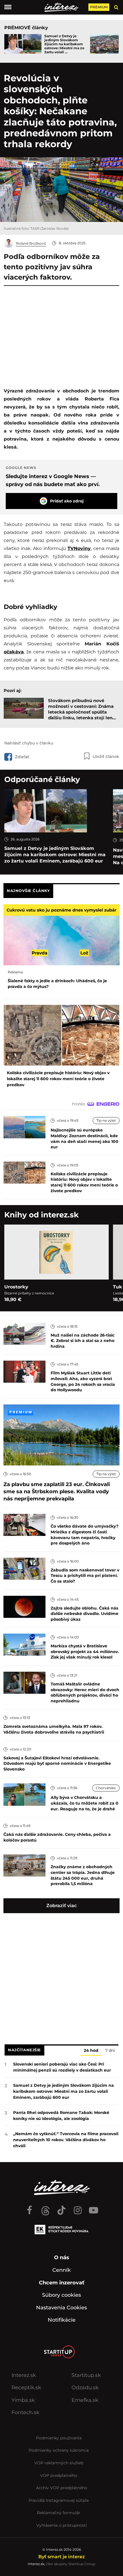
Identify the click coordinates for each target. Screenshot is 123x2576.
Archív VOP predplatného (62, 2488)
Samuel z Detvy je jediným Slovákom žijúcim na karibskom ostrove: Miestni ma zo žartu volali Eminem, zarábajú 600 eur (55, 855)
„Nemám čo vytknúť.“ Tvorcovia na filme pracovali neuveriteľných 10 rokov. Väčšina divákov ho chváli (66, 2140)
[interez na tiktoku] (61, 2208)
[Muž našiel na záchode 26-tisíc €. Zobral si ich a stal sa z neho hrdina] (24, 1333)
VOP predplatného (59, 2475)
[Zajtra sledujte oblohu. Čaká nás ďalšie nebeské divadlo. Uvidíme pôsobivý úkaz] (24, 1606)
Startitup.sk (86, 2375)
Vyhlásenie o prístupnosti (62, 2525)
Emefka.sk (85, 2400)
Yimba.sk (23, 2400)
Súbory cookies (61, 2295)
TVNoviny (79, 548)
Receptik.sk (26, 2388)
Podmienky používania (59, 2438)
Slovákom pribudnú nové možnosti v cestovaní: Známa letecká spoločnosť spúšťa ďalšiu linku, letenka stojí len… (82, 709)
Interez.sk (24, 2375)
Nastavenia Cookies (61, 2308)
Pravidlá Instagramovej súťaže (59, 2500)
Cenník (61, 2270)
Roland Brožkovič (31, 243)
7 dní (110, 2051)
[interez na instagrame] (78, 2208)
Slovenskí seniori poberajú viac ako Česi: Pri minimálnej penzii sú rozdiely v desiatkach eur (62, 2067)
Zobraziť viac (61, 1906)
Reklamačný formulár (59, 2513)
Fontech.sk (25, 2412)
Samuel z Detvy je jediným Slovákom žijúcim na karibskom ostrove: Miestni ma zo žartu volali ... (64, 44)
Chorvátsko (106, 1788)
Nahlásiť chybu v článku (29, 743)
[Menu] (8, 7)
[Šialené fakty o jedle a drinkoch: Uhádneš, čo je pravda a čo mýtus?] (61, 935)
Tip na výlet (106, 1120)
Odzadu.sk (85, 2388)
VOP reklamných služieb (59, 2463)
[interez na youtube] (94, 2208)
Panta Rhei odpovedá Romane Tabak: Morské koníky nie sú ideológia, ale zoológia (61, 2116)
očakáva (14, 652)
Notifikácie (62, 2320)
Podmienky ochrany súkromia (59, 2450)
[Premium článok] (20, 1412)
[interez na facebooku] (29, 2208)
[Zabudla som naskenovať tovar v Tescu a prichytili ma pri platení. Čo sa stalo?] (24, 1568)
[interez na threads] (45, 2208)
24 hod (91, 2051)
